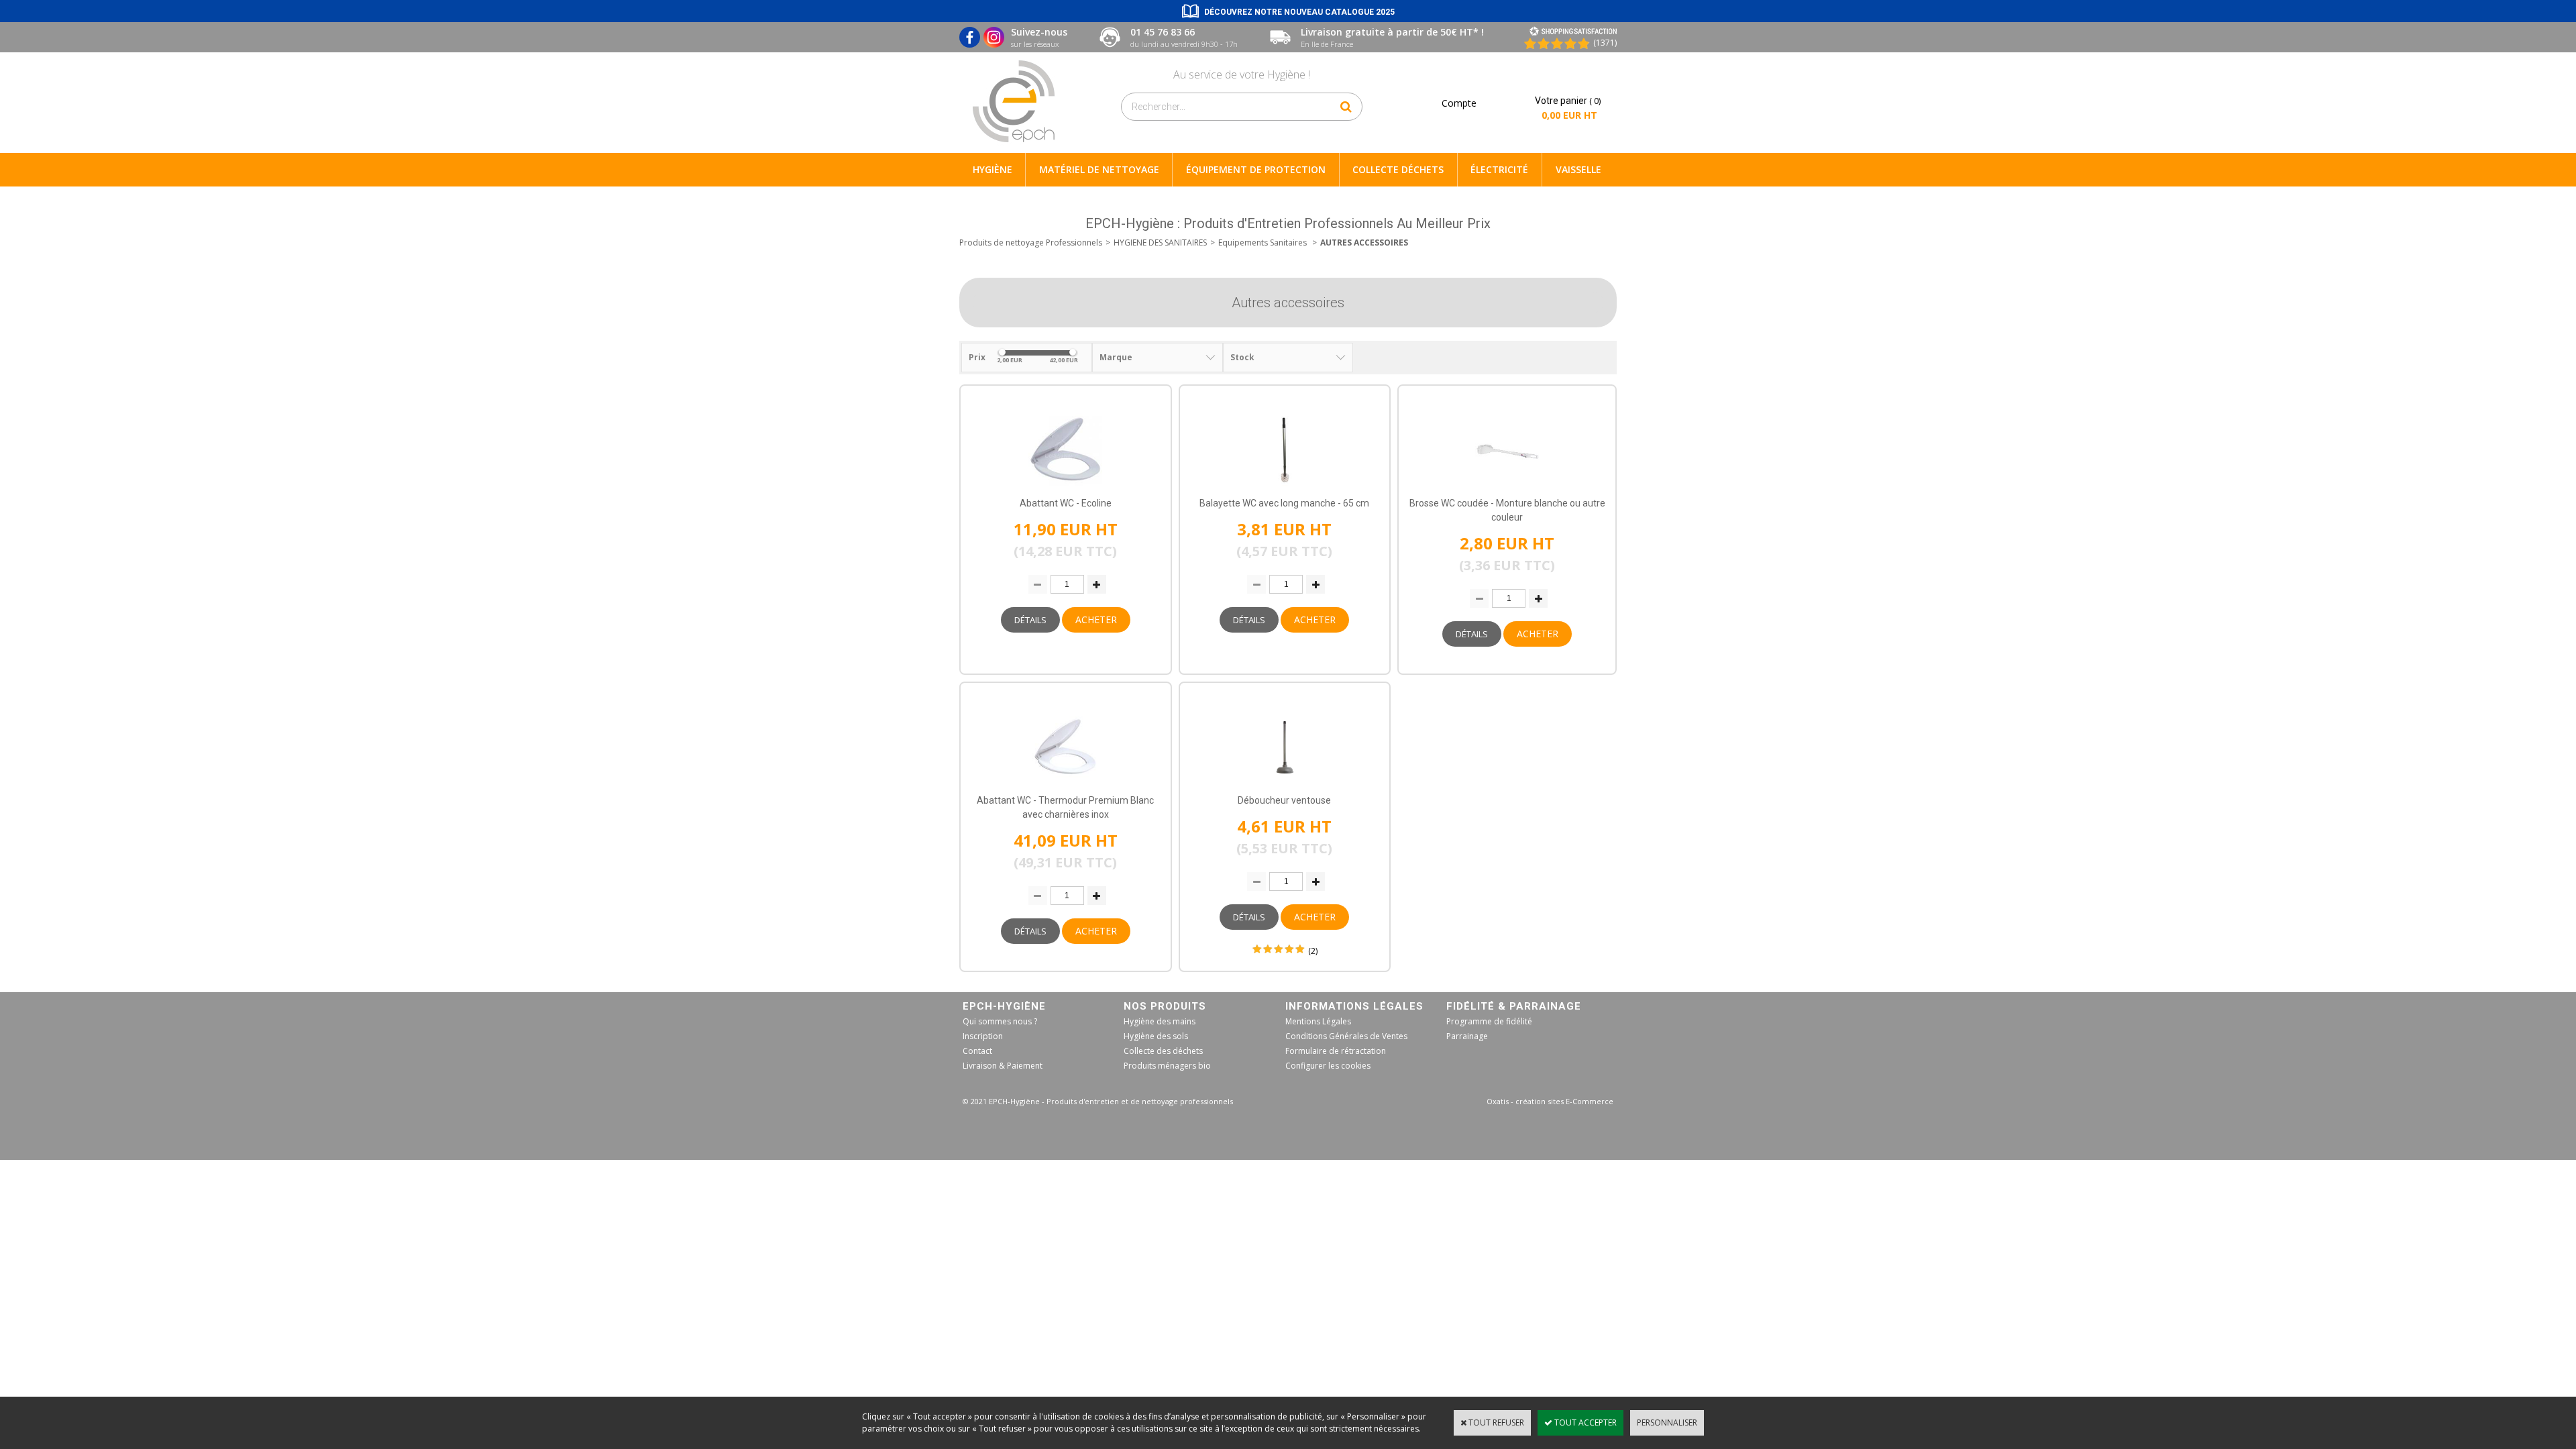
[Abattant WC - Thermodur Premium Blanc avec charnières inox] (1065, 787)
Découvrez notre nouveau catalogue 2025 (1299, 12)
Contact (977, 1051)
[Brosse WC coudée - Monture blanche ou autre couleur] (1507, 490)
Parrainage (1467, 1036)
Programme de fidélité (1489, 1021)
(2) (1313, 951)
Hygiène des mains (1160, 1021)
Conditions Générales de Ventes (1346, 1036)
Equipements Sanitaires (1264, 243)
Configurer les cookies (1328, 1066)
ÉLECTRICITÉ (1499, 169)
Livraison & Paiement (1003, 1066)
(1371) (1605, 43)
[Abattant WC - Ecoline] (1065, 490)
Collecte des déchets (1163, 1051)
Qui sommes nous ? (1000, 1021)
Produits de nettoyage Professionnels (1031, 243)
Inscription (983, 1036)
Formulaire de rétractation (1336, 1051)
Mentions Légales (1318, 1021)
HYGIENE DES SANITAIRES (1160, 243)
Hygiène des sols (1156, 1036)
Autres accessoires (1364, 243)
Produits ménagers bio (1167, 1066)
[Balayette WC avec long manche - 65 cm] (1285, 490)
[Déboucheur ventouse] (1285, 787)
